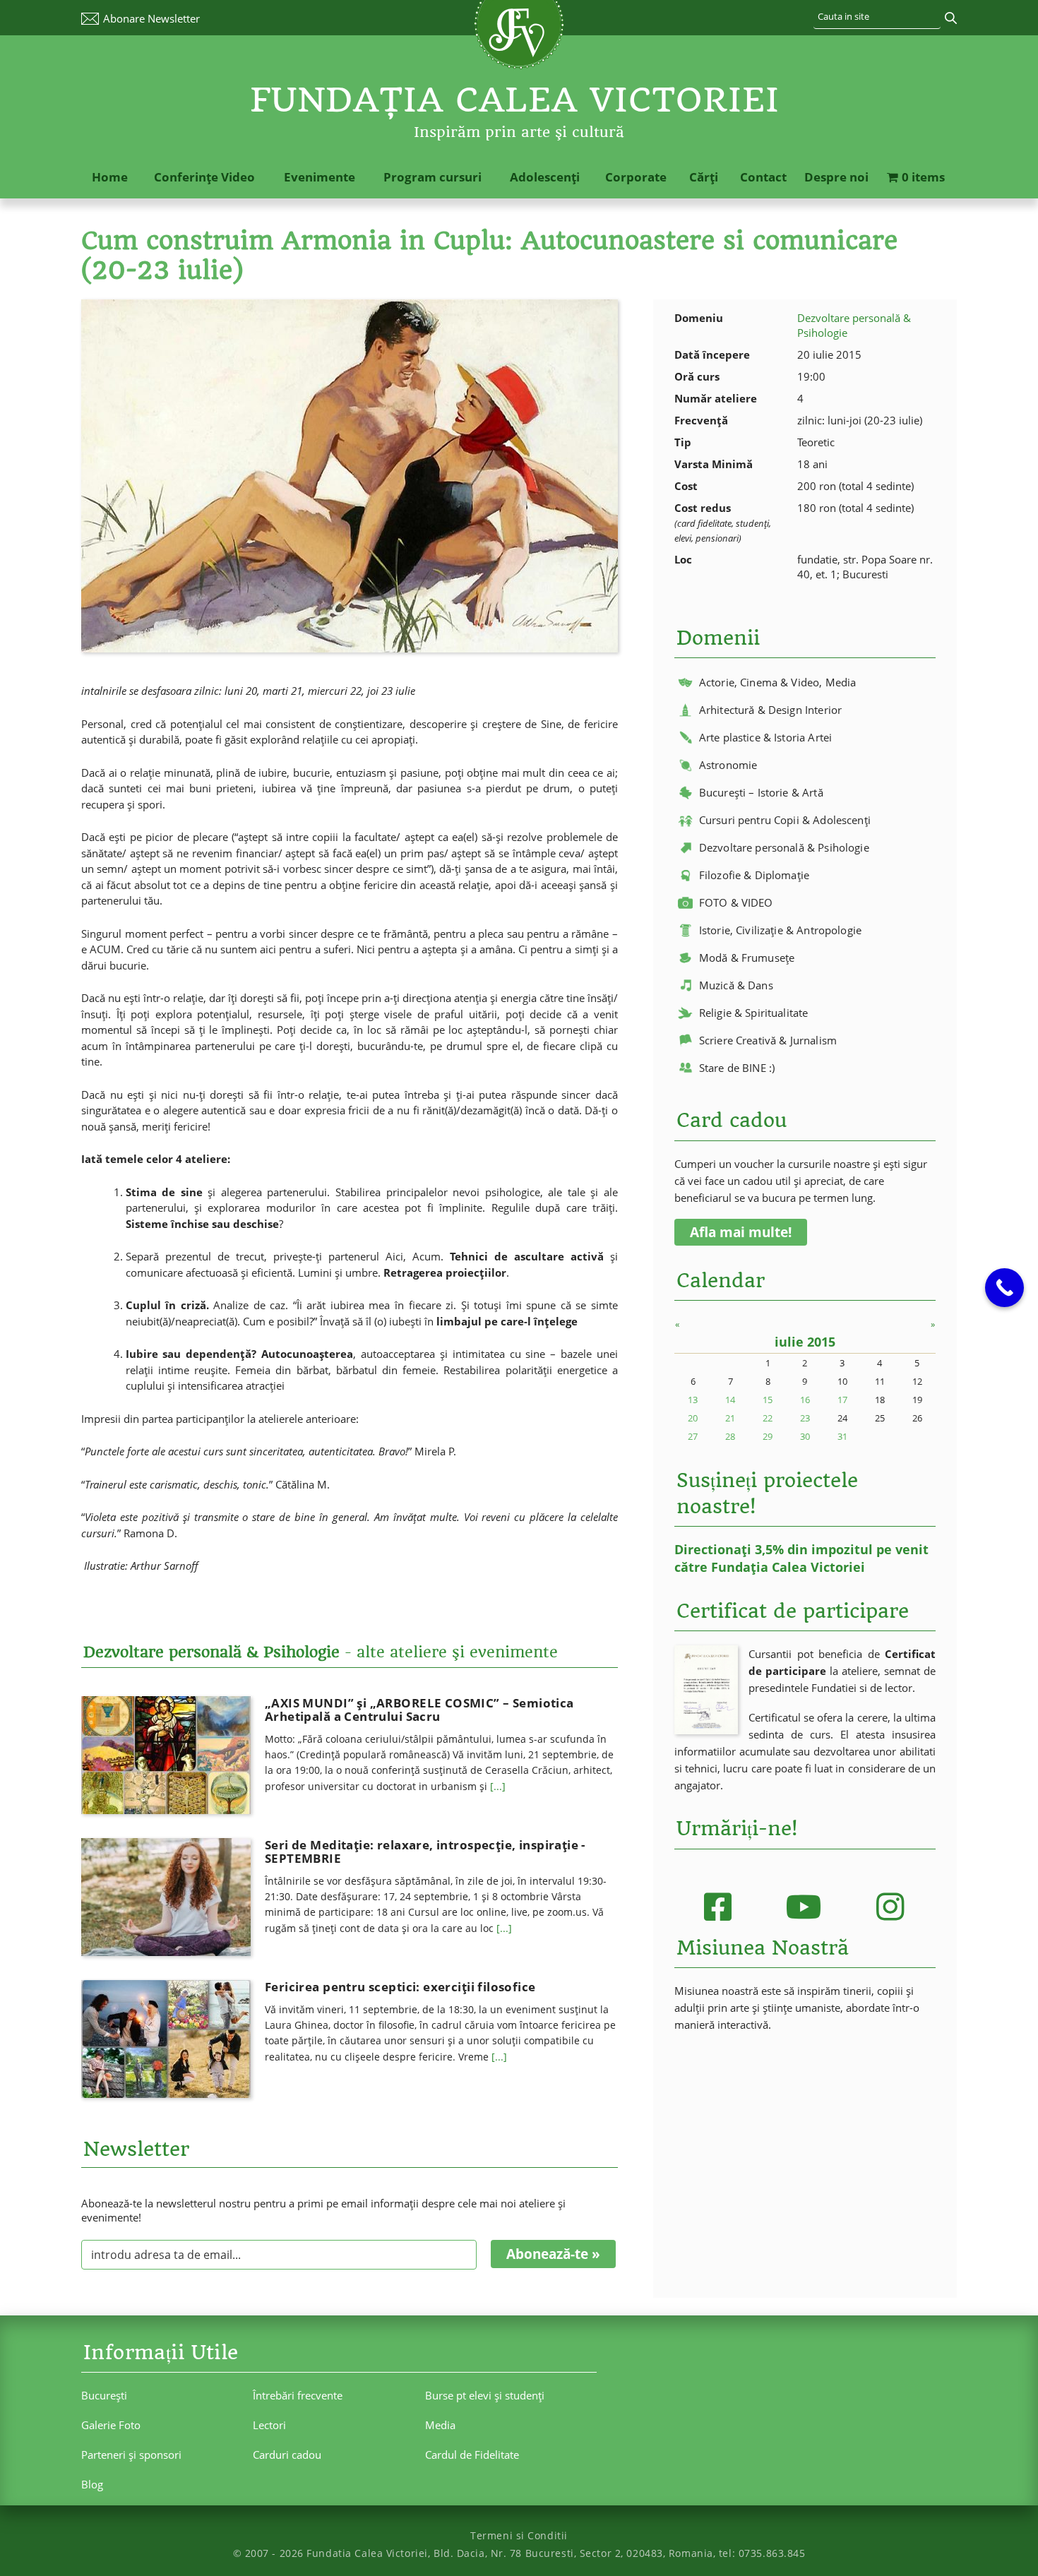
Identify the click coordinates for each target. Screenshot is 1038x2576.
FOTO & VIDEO (736, 902)
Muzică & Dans (736, 985)
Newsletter (151, 18)
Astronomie (728, 765)
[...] (498, 1786)
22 (768, 1418)
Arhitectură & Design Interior (770, 710)
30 (805, 1436)
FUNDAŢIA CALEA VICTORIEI (515, 100)
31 (842, 1436)
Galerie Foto (111, 2425)
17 (842, 1400)
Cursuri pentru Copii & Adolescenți (785, 820)
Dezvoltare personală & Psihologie (784, 847)
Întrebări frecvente (298, 2395)
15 (768, 1400)
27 (693, 1436)
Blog (92, 2484)
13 (693, 1400)
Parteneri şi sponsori (131, 2455)
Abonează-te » (553, 2254)
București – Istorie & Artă (761, 792)
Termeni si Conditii (519, 2535)
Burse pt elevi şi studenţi (485, 2395)
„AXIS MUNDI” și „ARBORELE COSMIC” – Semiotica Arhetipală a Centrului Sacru (419, 1710)
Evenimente (320, 177)
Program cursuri (432, 177)
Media (440, 2425)
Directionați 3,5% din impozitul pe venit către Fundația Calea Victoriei (801, 1558)
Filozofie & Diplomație (754, 875)
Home (110, 177)
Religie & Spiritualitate (754, 1013)
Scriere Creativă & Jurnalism (768, 1040)
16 (805, 1400)
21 (730, 1418)
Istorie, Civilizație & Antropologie (780, 930)
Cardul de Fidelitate (472, 2455)
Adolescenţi (545, 177)
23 (805, 1418)
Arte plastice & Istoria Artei (765, 737)
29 (768, 1436)
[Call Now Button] (1004, 1288)
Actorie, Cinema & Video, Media (778, 682)
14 (730, 1400)
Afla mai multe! (741, 1232)
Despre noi (836, 177)
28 (730, 1436)
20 (693, 1418)
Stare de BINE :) (737, 1068)
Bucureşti (104, 2395)
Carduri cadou (287, 2455)
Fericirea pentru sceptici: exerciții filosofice (400, 1987)
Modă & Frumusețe (747, 958)
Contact (763, 177)
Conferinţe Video (204, 177)
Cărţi (704, 177)
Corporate (636, 177)
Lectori (269, 2425)
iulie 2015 (805, 1342)
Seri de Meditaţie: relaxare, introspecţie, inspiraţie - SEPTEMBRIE (425, 1851)
